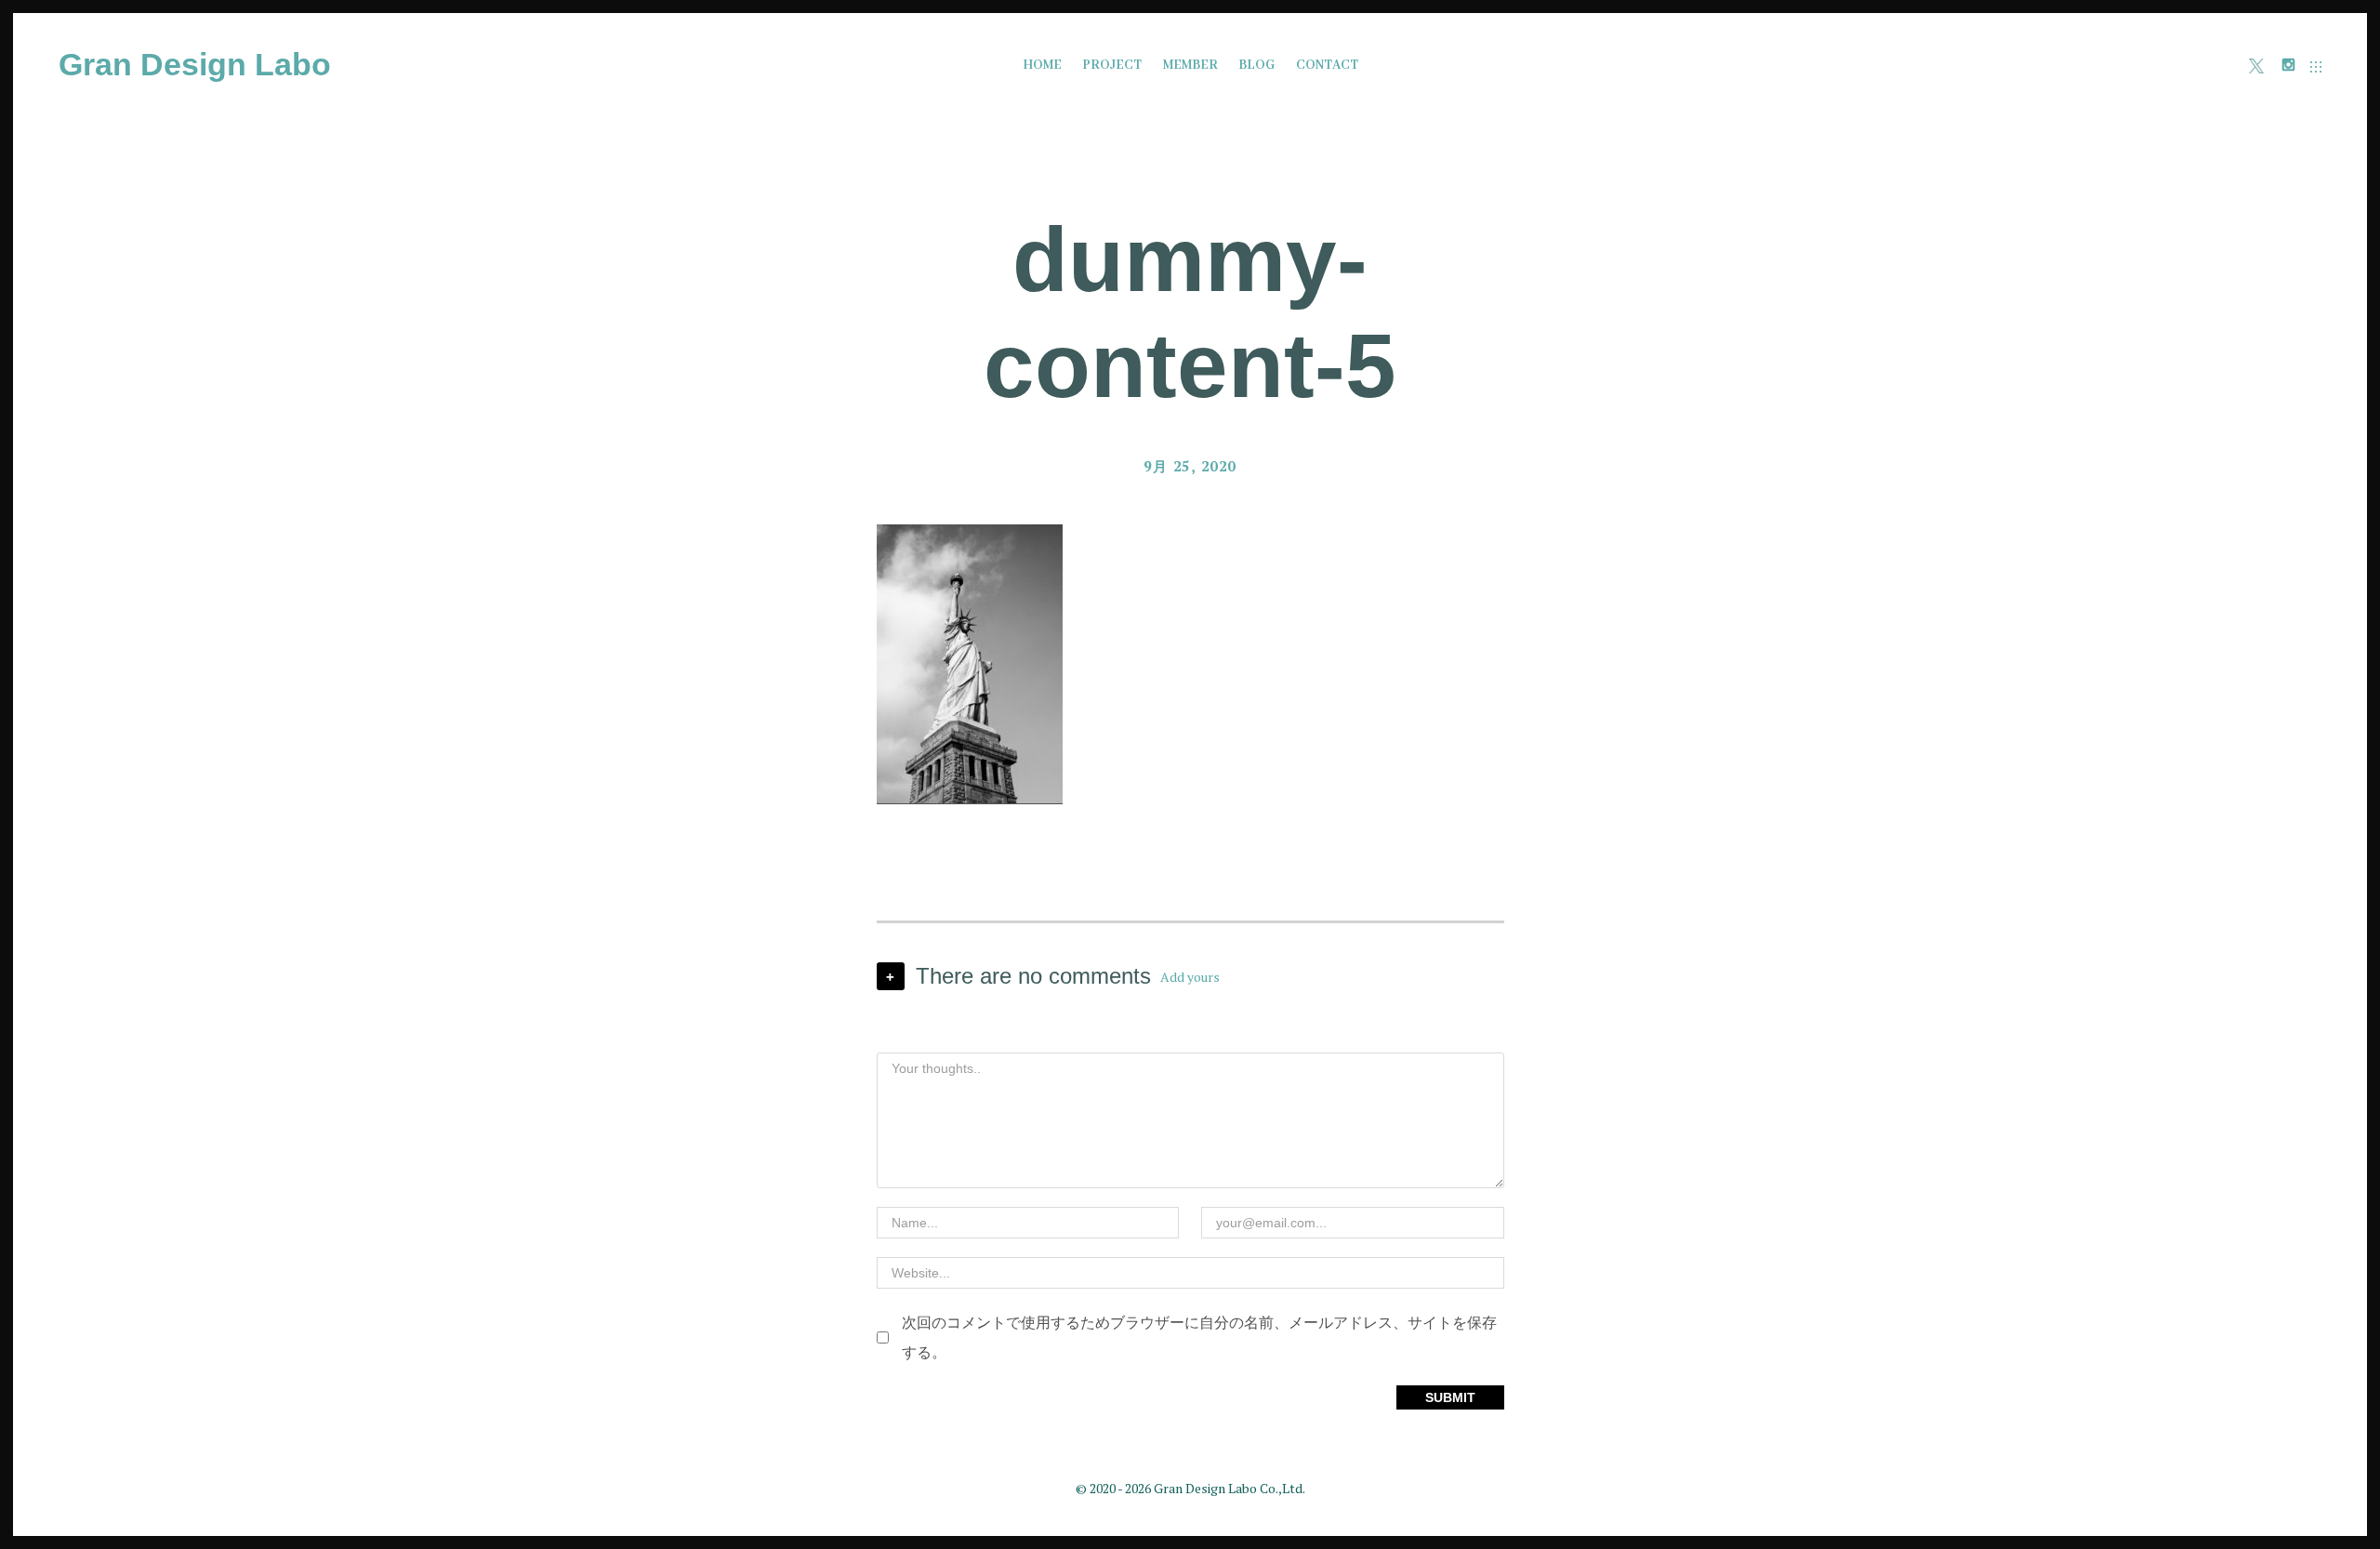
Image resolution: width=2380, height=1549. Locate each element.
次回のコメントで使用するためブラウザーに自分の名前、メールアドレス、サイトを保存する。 (1199, 1337)
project (1112, 65)
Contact (1327, 65)
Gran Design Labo (195, 64)
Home (1042, 65)
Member (1190, 65)
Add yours (1190, 977)
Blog (1256, 65)
